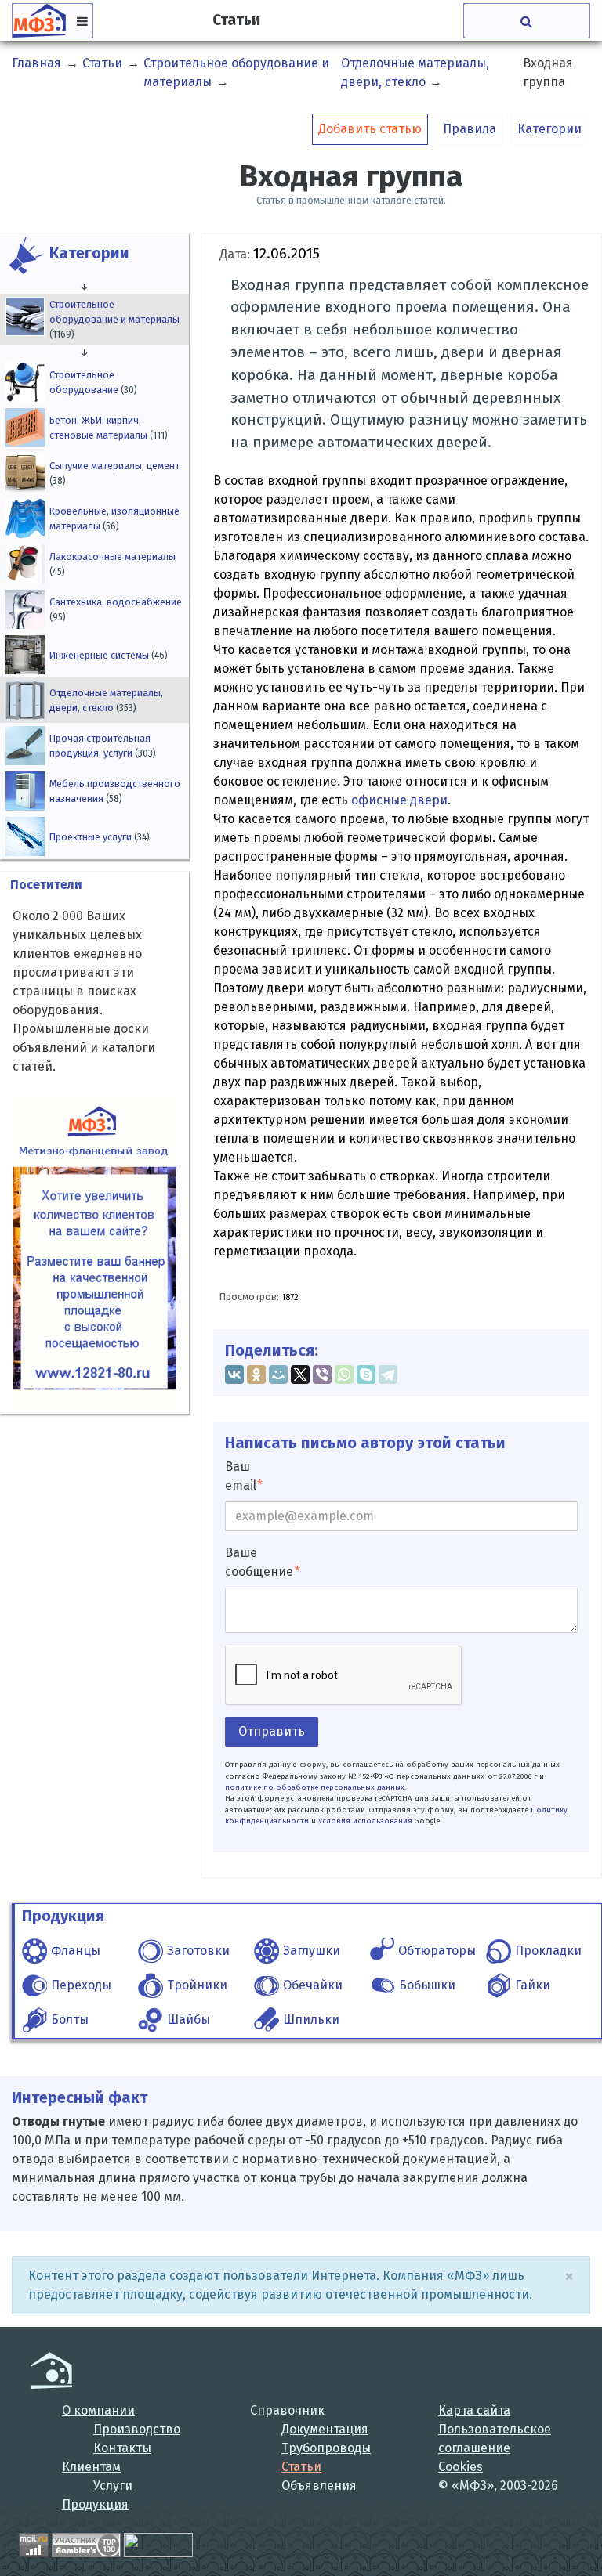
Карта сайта (474, 2410)
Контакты (122, 2448)
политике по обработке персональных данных (315, 1787)
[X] (300, 1375)
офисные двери (399, 800)
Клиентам (91, 2467)
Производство (137, 2429)
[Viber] (322, 1375)
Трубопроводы (326, 2448)
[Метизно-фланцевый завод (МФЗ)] (51, 2370)
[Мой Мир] (278, 1375)
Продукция (95, 2504)
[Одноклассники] (256, 1375)
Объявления (319, 2486)
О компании (98, 2410)
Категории (549, 129)
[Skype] (366, 1375)
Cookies (461, 2467)
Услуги (113, 2486)
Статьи (301, 2467)
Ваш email (241, 1476)
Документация (325, 2429)
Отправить (272, 1731)
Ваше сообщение (259, 1562)
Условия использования (365, 1821)
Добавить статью (370, 129)
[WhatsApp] (344, 1375)
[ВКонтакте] (234, 1375)
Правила (470, 129)
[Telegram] (388, 1375)
